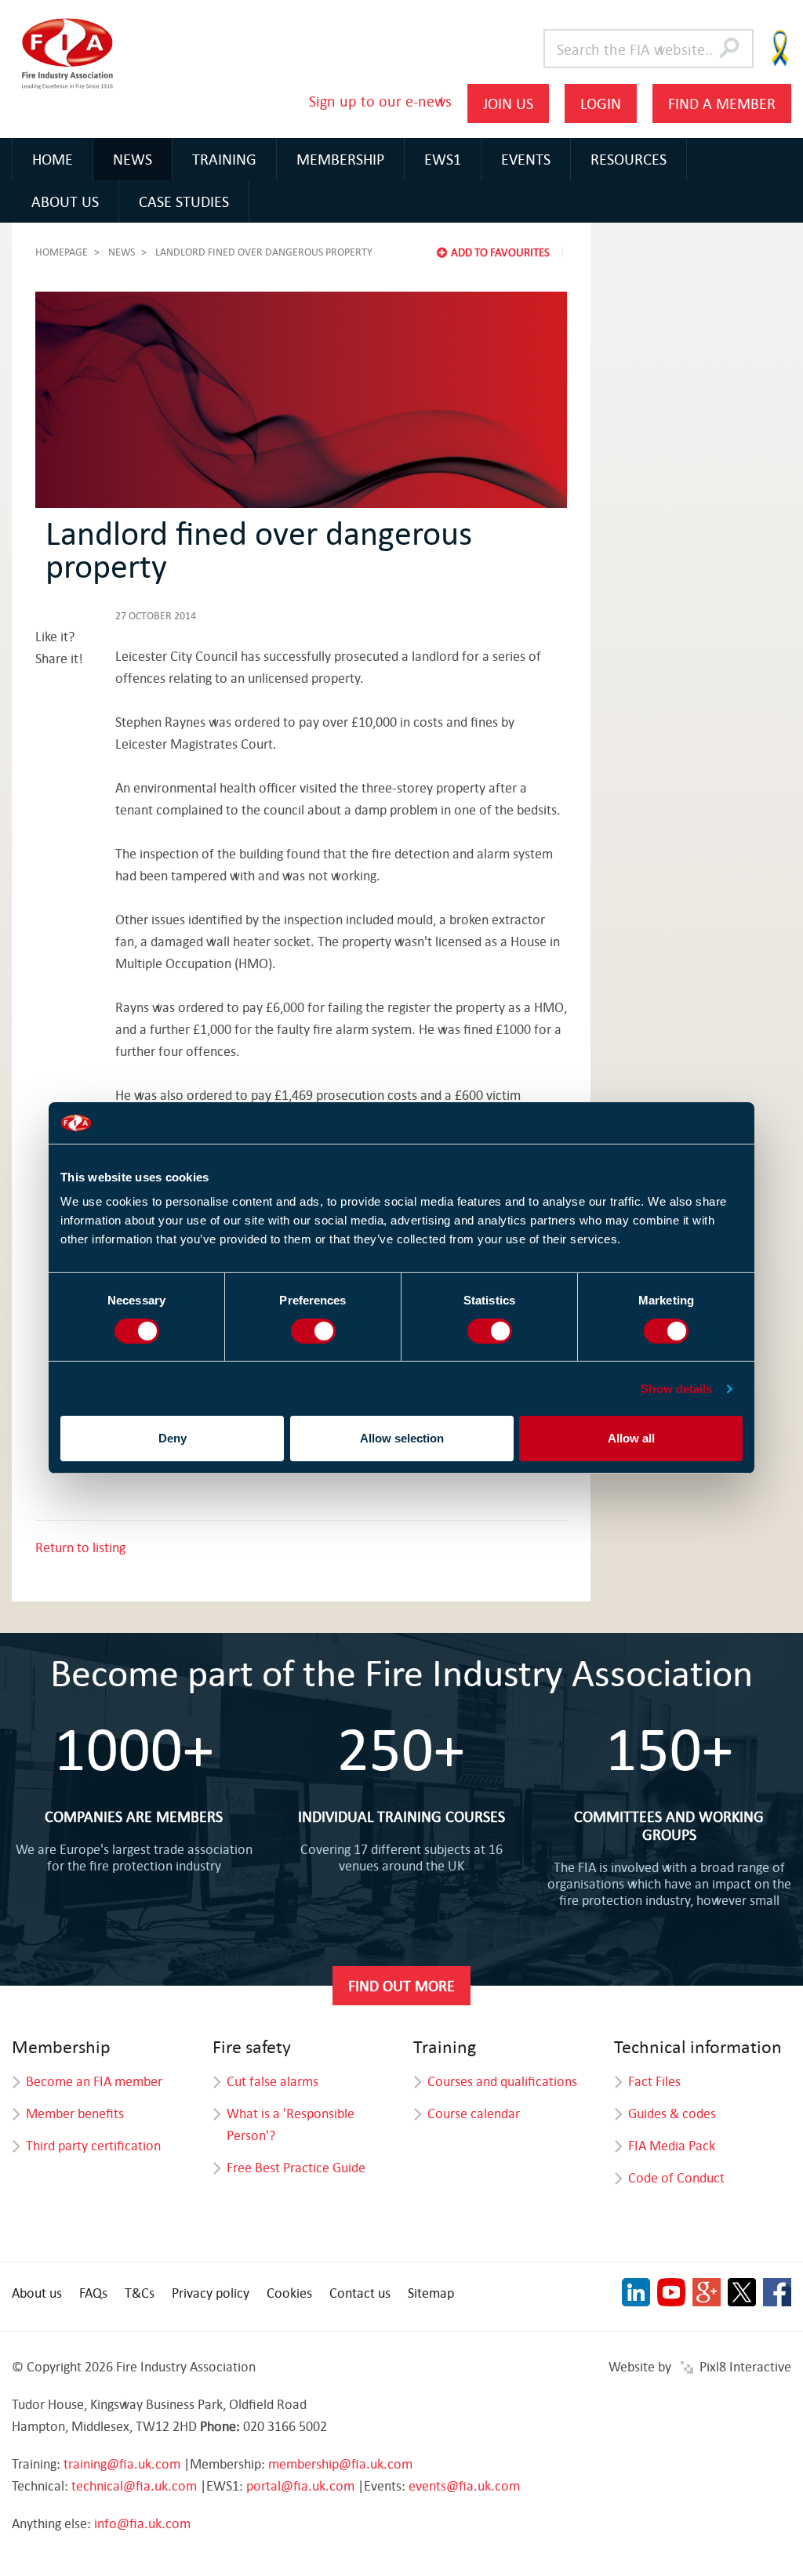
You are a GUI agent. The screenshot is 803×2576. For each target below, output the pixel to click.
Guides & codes (672, 2113)
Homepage (62, 252)
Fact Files (654, 2081)
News (133, 159)
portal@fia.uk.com (300, 2485)
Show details (676, 1389)
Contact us (360, 2293)
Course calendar (474, 2113)
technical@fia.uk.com (134, 2485)
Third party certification (93, 2145)
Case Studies (184, 201)
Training (224, 159)
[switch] (313, 1331)
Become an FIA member (94, 2081)
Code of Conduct (676, 2177)
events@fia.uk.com (464, 2485)
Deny (173, 1438)
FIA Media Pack (672, 2145)
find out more (401, 1985)
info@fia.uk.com (142, 2523)
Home (53, 159)
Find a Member (722, 103)
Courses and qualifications (502, 2081)
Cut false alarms (273, 2081)
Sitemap (431, 2293)
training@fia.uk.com (122, 2464)
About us (37, 2293)
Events (526, 159)
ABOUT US (65, 201)
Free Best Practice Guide (296, 2167)
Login (601, 103)
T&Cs (140, 2293)
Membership (340, 159)
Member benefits (75, 2113)
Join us (508, 103)
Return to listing (80, 1547)
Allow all (631, 1438)
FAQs (93, 2293)
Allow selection (402, 1438)
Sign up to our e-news (380, 101)
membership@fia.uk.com (340, 2464)
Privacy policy (211, 2293)
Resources (629, 159)
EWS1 (443, 159)
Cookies (289, 2293)
